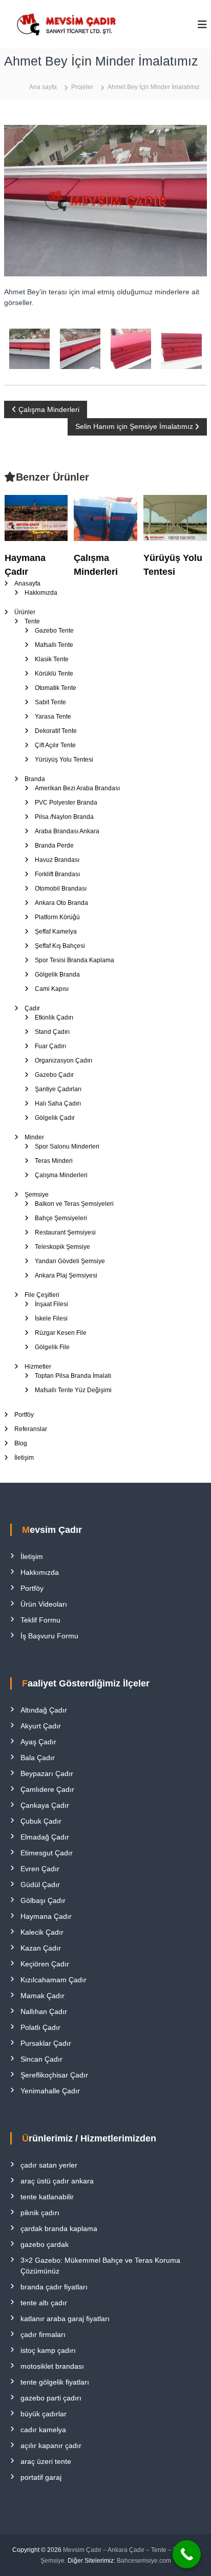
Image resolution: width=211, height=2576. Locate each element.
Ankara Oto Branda (61, 903)
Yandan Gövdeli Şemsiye (70, 1261)
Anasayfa (27, 583)
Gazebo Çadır (54, 1075)
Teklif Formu (40, 1620)
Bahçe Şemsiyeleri (61, 1218)
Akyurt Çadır (41, 1726)
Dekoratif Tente (56, 731)
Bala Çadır (38, 1758)
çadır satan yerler (49, 2165)
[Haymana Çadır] (36, 517)
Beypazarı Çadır (47, 1773)
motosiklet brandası (52, 2366)
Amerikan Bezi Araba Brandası (77, 788)
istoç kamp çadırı (48, 2350)
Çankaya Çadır (45, 1805)
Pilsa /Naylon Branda (64, 817)
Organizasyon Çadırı (64, 1060)
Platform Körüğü (57, 917)
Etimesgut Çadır (47, 1853)
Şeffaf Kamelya (56, 932)
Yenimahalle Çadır (50, 2091)
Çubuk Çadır (41, 1821)
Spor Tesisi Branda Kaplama (75, 960)
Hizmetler (38, 1367)
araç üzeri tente (46, 2461)
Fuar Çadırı (50, 1046)
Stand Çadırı (52, 1032)
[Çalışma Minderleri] (105, 517)
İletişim (24, 1458)
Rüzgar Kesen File (61, 1333)
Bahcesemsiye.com (144, 2561)
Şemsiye (37, 1195)
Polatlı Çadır (40, 2027)
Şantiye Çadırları (58, 1089)
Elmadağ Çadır (45, 1837)
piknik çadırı (40, 2213)
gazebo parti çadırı (51, 2398)
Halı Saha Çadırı (58, 1103)
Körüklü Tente (54, 674)
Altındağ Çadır (44, 1710)
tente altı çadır (44, 2303)
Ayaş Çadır (38, 1742)
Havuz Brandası (57, 860)
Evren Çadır (40, 1869)
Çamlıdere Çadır (47, 1789)
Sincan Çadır (41, 2059)
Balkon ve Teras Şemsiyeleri (74, 1204)
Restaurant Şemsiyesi (65, 1232)
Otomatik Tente (56, 688)
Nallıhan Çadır (44, 2011)
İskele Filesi (51, 1318)
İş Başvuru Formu (49, 1636)
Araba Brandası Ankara (67, 831)
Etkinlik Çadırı (54, 1018)
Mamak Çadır (43, 1996)
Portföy (24, 1415)
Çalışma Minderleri (61, 1175)
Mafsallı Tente (54, 645)
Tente (32, 621)
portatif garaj (41, 2477)
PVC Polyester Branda (66, 803)
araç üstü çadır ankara (57, 2181)
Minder (34, 1137)
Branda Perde (54, 846)
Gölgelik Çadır (55, 1118)
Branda (35, 779)
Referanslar (31, 1429)
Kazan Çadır (41, 1948)
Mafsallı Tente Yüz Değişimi (73, 1390)
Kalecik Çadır (42, 1932)
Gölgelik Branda (57, 975)
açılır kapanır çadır (51, 2445)
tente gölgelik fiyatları (55, 2382)
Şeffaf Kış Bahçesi (60, 946)
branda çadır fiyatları (54, 2287)
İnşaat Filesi (51, 1304)
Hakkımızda (41, 593)
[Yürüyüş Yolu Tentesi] (175, 517)
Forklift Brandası (57, 874)
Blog (21, 1443)
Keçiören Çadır (45, 1964)
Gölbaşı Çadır (43, 1900)
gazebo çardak (45, 2244)
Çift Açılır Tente (55, 745)
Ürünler (25, 612)
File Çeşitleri (42, 1295)
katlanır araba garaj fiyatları (65, 2319)
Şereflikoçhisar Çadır (54, 2075)
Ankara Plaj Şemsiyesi (66, 1275)
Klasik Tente (52, 659)
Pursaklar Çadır (46, 2043)
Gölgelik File (52, 1347)
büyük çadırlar (44, 2414)
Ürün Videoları (44, 1604)
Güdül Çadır (40, 1885)
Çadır (32, 1008)
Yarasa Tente (53, 717)
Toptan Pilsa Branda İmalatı (73, 1376)
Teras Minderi (54, 1161)
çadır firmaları (43, 2334)
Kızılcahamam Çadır (54, 1980)
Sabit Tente (50, 702)
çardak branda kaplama (59, 2228)
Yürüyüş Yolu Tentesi (64, 760)
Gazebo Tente (54, 631)
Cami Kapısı (52, 989)
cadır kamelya (43, 2430)
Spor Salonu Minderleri (67, 1146)
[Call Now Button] (187, 2554)
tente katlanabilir (47, 2197)
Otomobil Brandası (61, 889)
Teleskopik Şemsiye (62, 1247)
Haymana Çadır (46, 1916)
